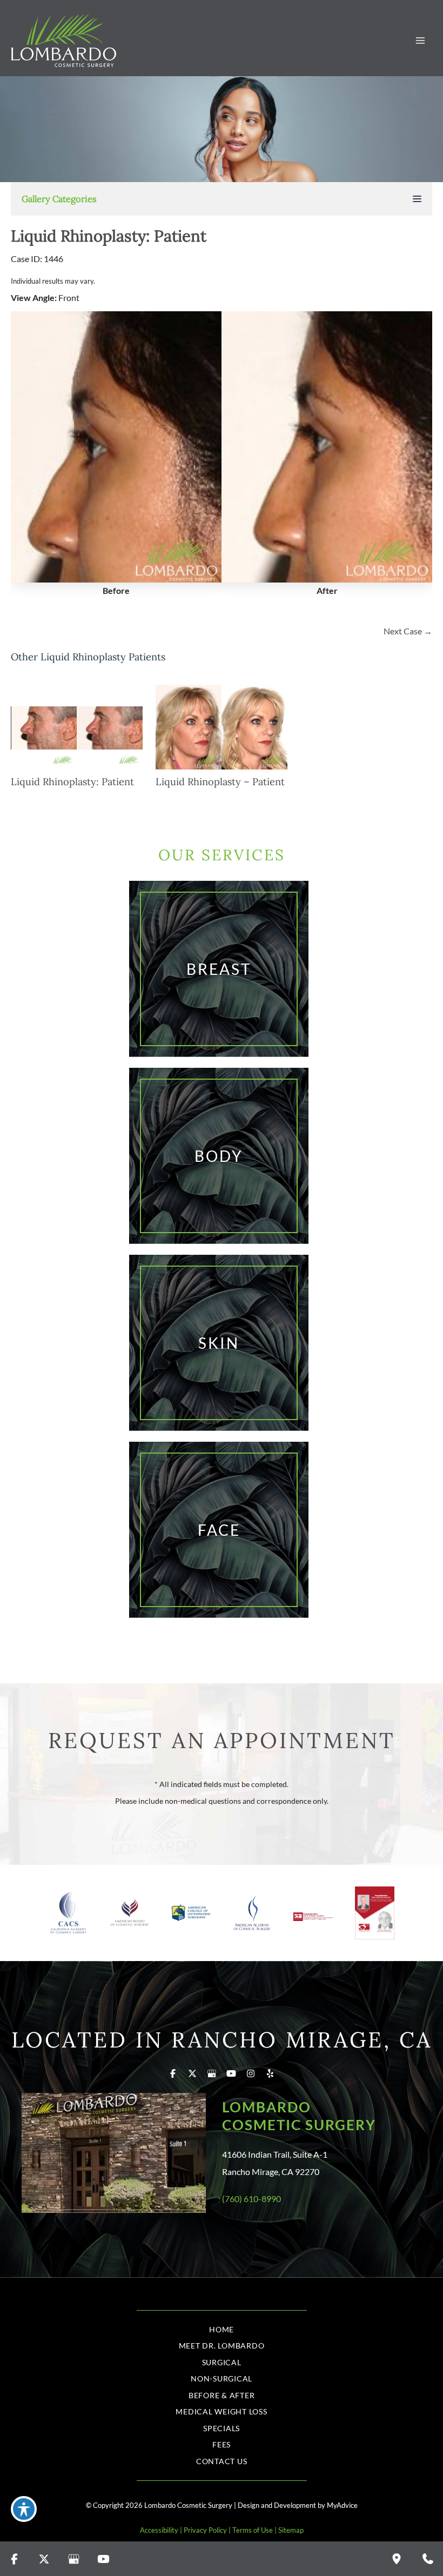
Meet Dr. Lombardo (222, 2346)
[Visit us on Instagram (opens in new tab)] (251, 2073)
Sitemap (291, 2530)
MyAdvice (342, 2505)
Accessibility (159, 2530)
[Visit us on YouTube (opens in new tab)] (231, 2073)
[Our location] (397, 2559)
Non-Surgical (222, 2378)
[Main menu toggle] (420, 41)
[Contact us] (428, 2559)
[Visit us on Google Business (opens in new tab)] (212, 2073)
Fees (222, 2444)
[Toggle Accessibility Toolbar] (24, 2509)
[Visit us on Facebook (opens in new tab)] (173, 2073)
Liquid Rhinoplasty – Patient (220, 782)
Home (222, 2329)
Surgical (222, 2362)
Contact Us (222, 2461)
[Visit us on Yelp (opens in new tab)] (270, 2073)
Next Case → (408, 631)
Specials (222, 2428)
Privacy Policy (205, 2530)
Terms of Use (253, 2530)
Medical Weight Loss (221, 2411)
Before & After (222, 2395)
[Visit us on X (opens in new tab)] (192, 2073)
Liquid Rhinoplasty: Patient (109, 236)
